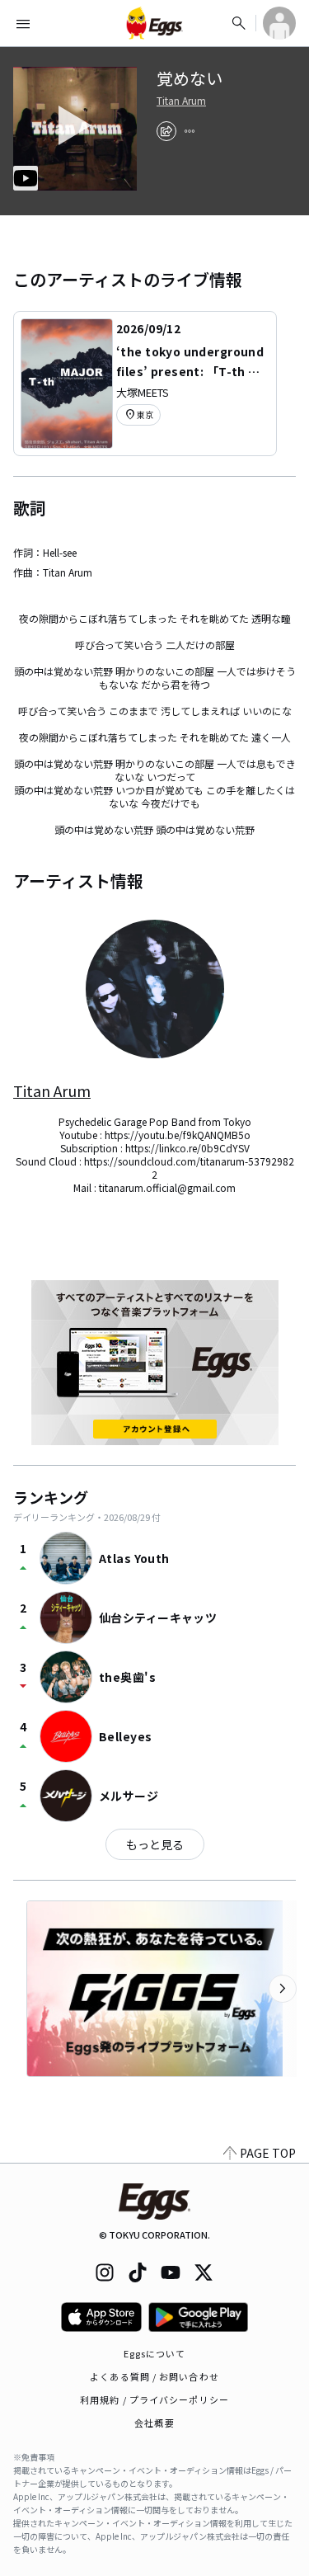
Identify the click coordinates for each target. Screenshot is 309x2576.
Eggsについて (155, 2353)
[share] (166, 131)
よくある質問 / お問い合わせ (154, 2376)
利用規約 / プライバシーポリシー (154, 2399)
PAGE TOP (268, 2153)
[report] (190, 131)
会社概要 (154, 2423)
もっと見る (155, 1844)
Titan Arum (181, 101)
